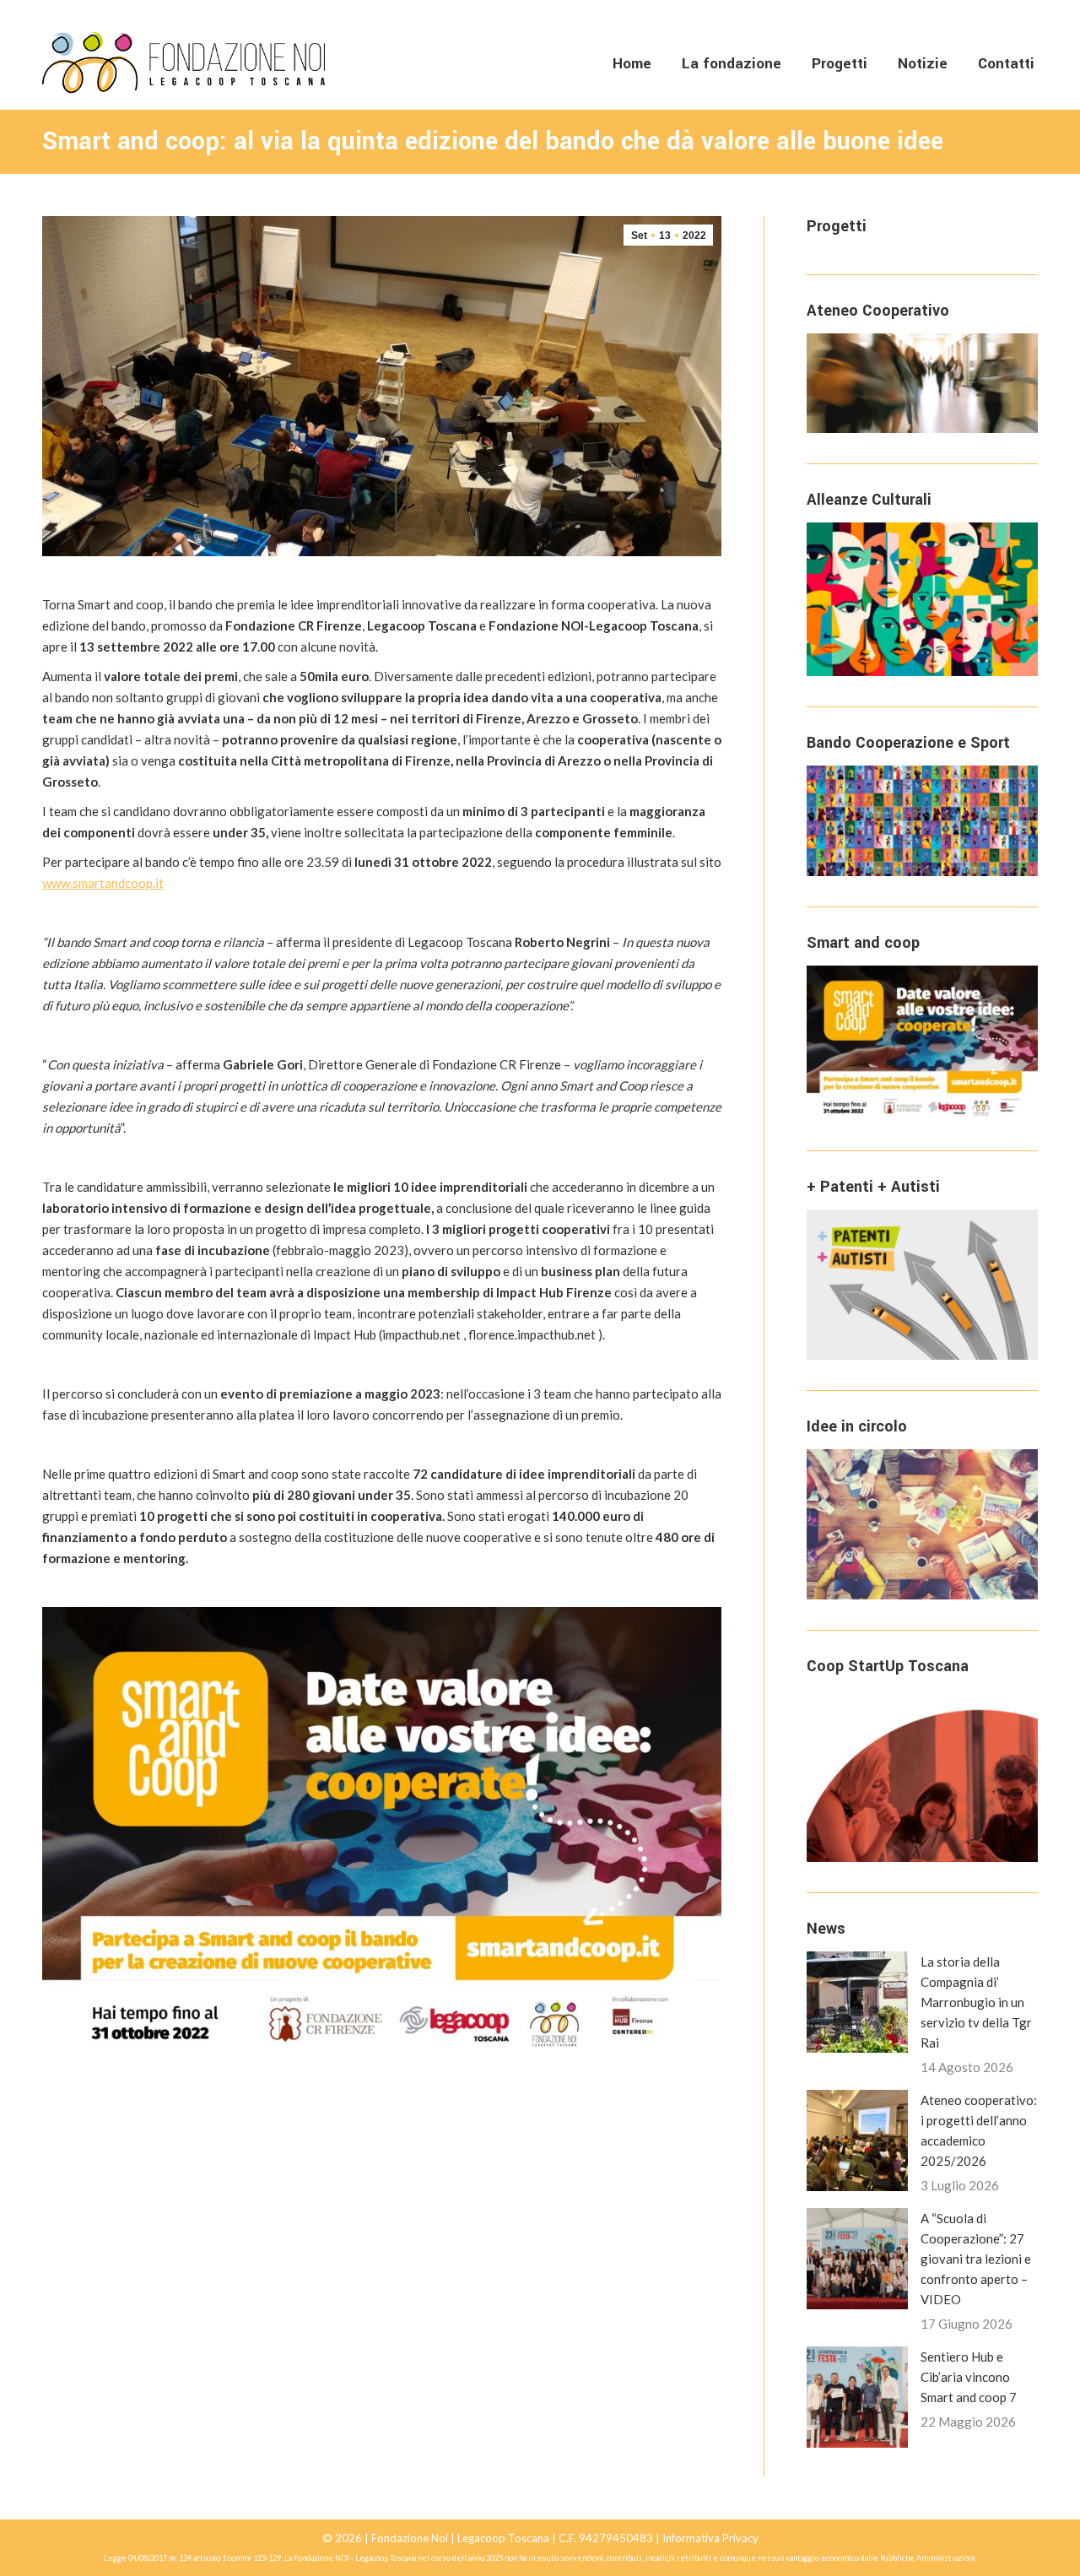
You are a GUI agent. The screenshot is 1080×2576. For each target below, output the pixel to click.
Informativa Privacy (710, 2538)
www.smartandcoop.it (103, 883)
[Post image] (857, 2002)
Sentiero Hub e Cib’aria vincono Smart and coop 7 (969, 2377)
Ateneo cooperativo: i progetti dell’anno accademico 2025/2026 (979, 2130)
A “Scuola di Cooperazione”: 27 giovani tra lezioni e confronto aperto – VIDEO (976, 2259)
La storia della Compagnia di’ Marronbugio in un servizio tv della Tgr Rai (976, 2002)
